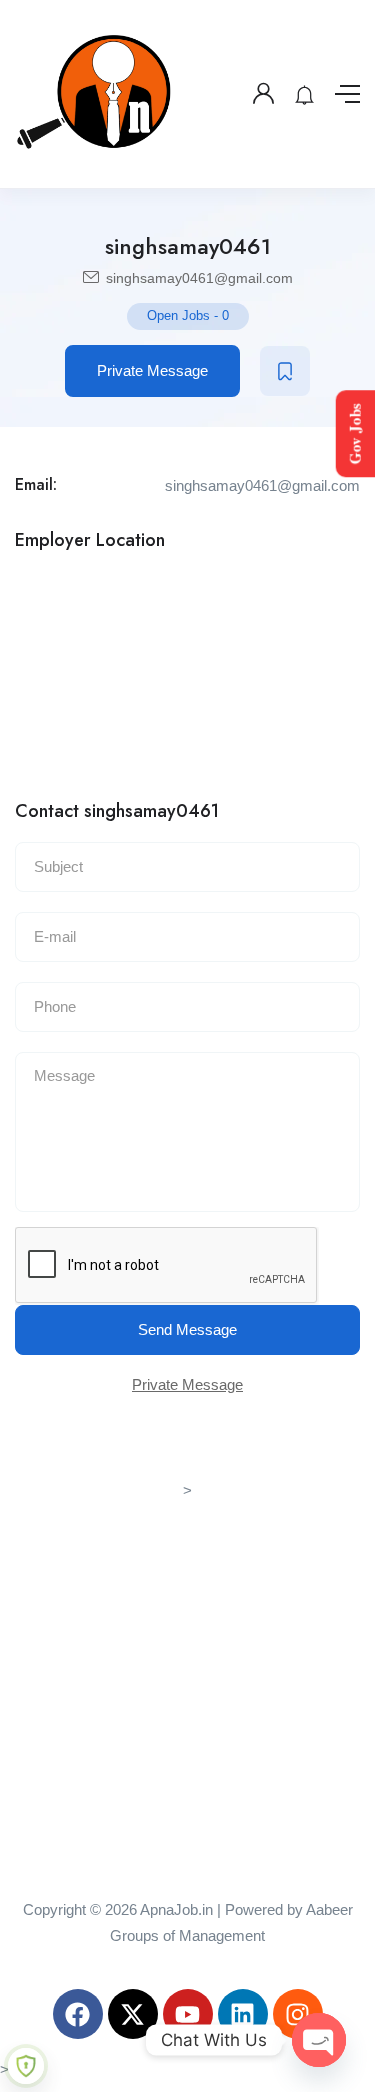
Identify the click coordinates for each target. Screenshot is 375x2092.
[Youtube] (188, 2014)
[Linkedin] (243, 2014)
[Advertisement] (187, 1691)
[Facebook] (78, 2014)
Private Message (152, 370)
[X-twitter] (133, 2014)
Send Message (187, 1329)
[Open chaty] (319, 2040)
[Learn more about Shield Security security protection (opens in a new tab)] (26, 2066)
